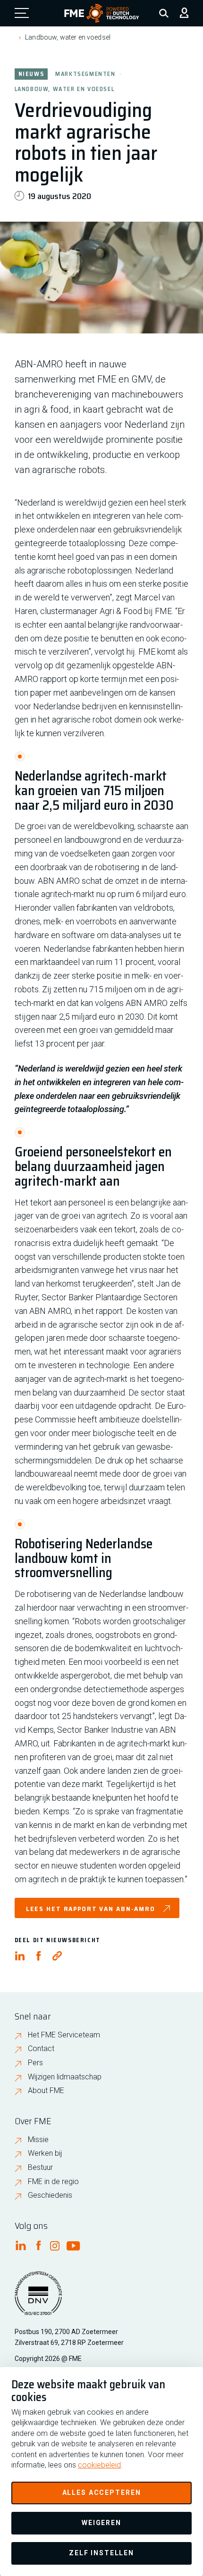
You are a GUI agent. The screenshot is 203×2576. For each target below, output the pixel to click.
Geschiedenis (50, 2195)
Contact (41, 2048)
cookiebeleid (99, 2465)
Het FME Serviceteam (64, 2035)
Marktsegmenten (85, 73)
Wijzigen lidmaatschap (65, 2077)
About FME (46, 2090)
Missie (38, 2140)
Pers (35, 2063)
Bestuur (40, 2167)
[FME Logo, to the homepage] (102, 13)
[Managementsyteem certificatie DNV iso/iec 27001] (38, 2299)
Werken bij (45, 2153)
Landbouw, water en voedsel (68, 37)
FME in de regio (53, 2181)
